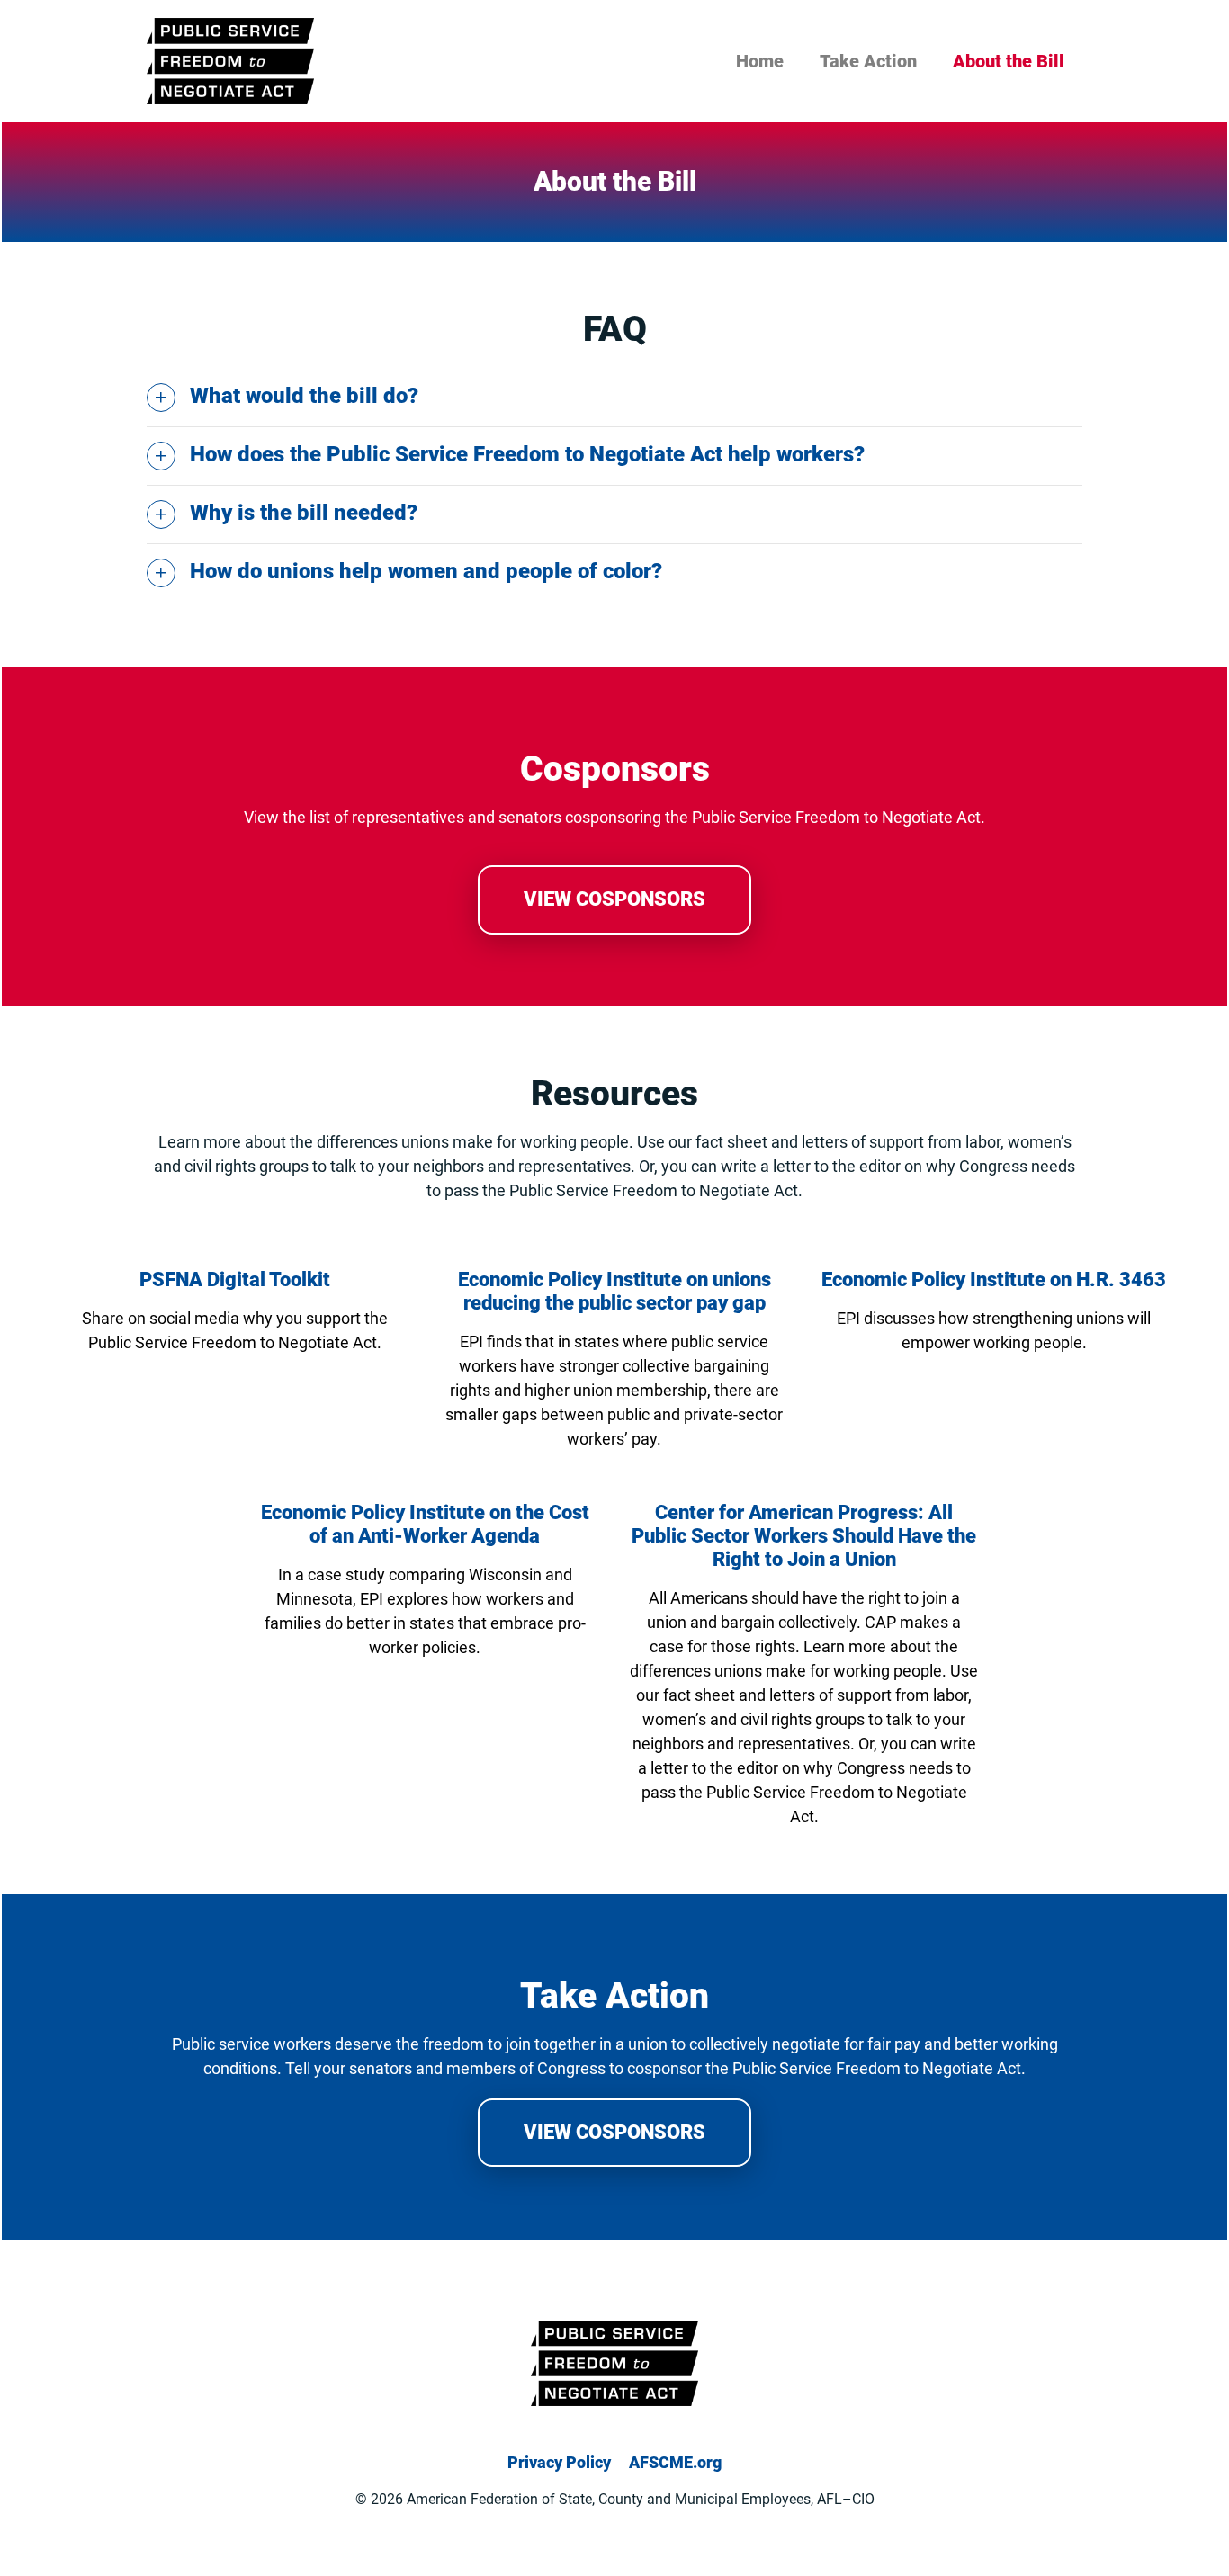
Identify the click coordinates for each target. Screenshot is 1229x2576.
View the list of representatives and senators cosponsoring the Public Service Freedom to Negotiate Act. (614, 817)
